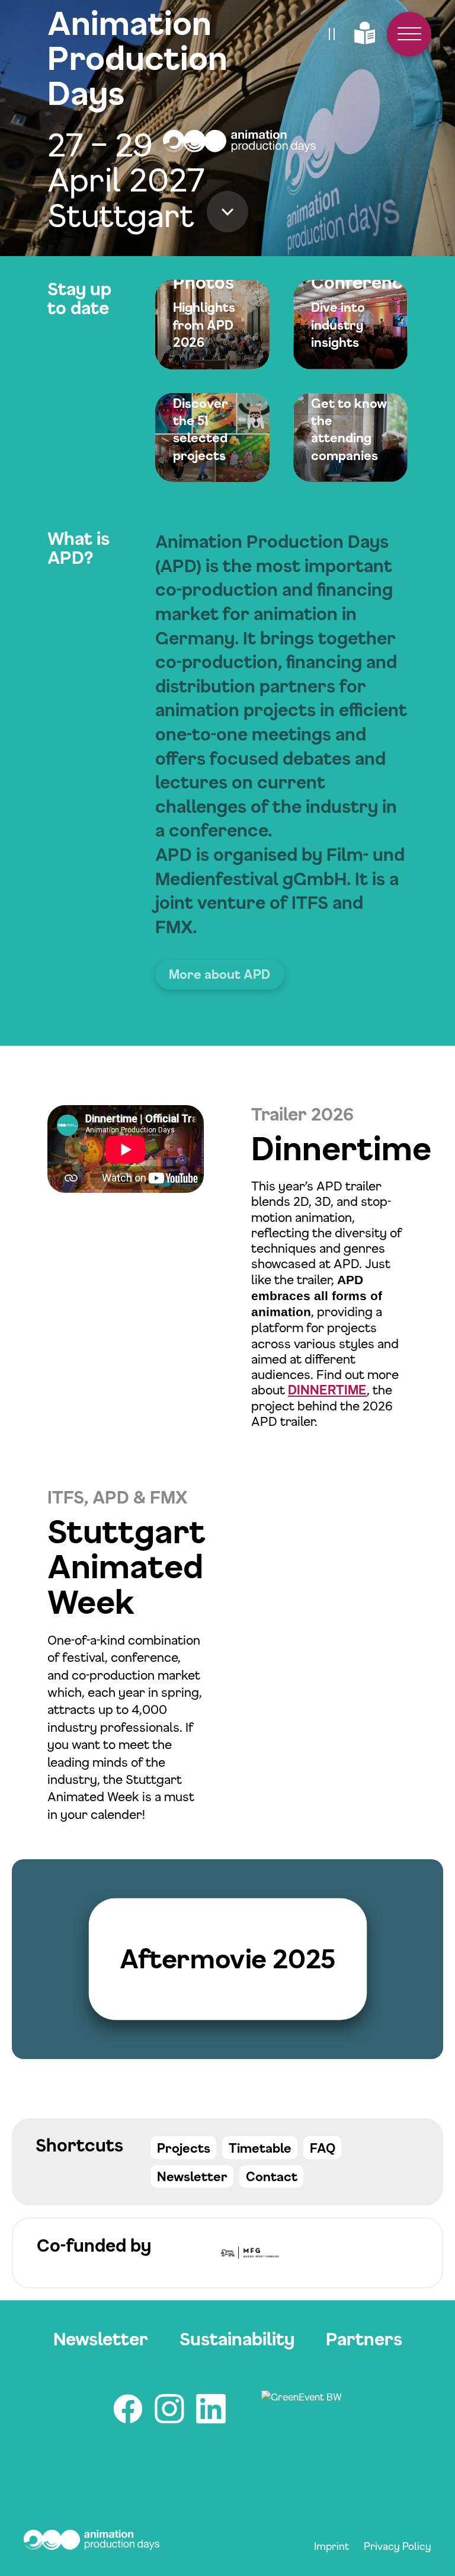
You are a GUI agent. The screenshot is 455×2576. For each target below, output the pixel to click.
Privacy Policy (398, 2546)
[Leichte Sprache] (365, 34)
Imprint (332, 2546)
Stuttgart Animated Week (126, 1566)
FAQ (323, 2148)
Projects (184, 2148)
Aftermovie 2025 (228, 1959)
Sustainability (237, 2339)
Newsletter (192, 2176)
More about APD (220, 974)
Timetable (260, 2148)
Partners (364, 2339)
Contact (272, 2176)
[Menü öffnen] (409, 34)
